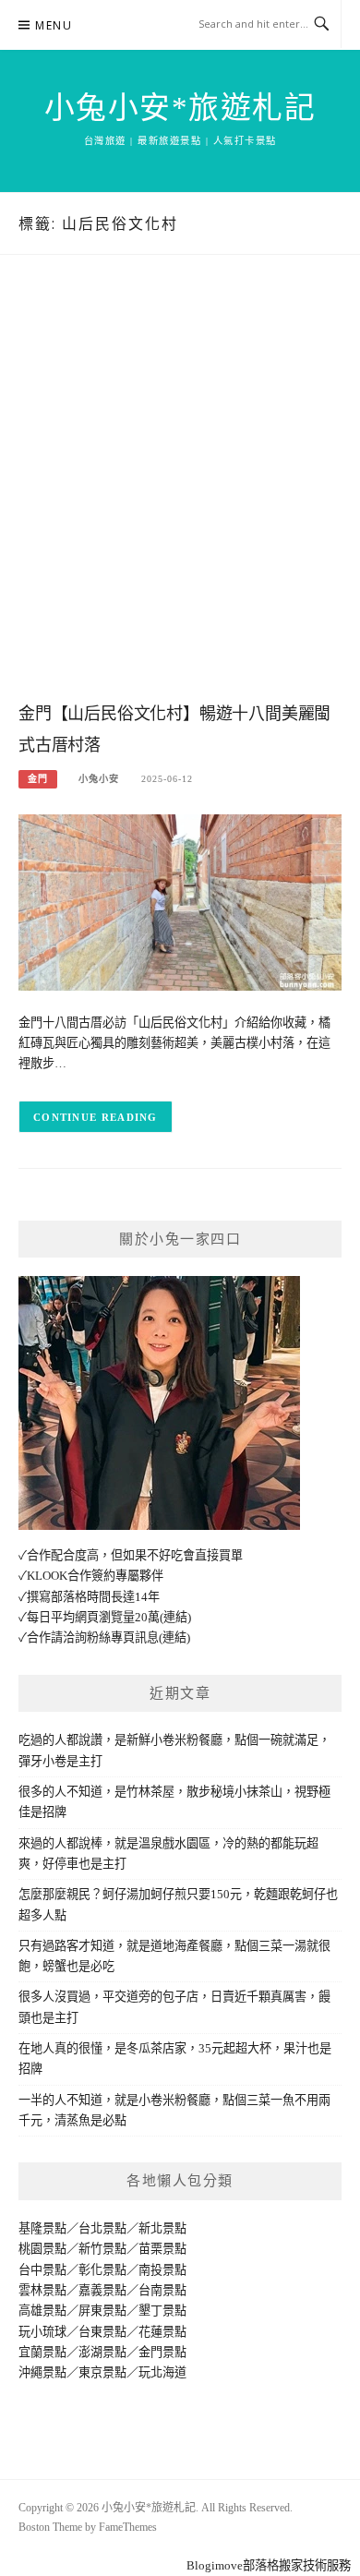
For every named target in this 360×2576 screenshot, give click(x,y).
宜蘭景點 (42, 2352)
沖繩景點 (42, 2372)
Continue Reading (96, 1117)
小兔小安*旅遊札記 (180, 108)
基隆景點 (42, 2228)
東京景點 (102, 2372)
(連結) (175, 1617)
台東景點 (102, 2332)
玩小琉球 (42, 2332)
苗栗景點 (162, 2249)
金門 (38, 779)
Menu (54, 25)
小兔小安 (99, 779)
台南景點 (162, 2290)
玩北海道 (162, 2372)
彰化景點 (102, 2270)
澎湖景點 (102, 2352)
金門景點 (162, 2352)
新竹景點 (102, 2249)
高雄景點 (42, 2311)
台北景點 (102, 2228)
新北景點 (162, 2228)
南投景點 (162, 2270)
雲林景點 (42, 2290)
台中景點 (42, 2270)
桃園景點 (42, 2249)
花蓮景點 (162, 2332)
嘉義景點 (102, 2290)
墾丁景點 (162, 2311)
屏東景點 (102, 2311)
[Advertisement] (180, 497)
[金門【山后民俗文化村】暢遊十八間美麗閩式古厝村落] (180, 902)
